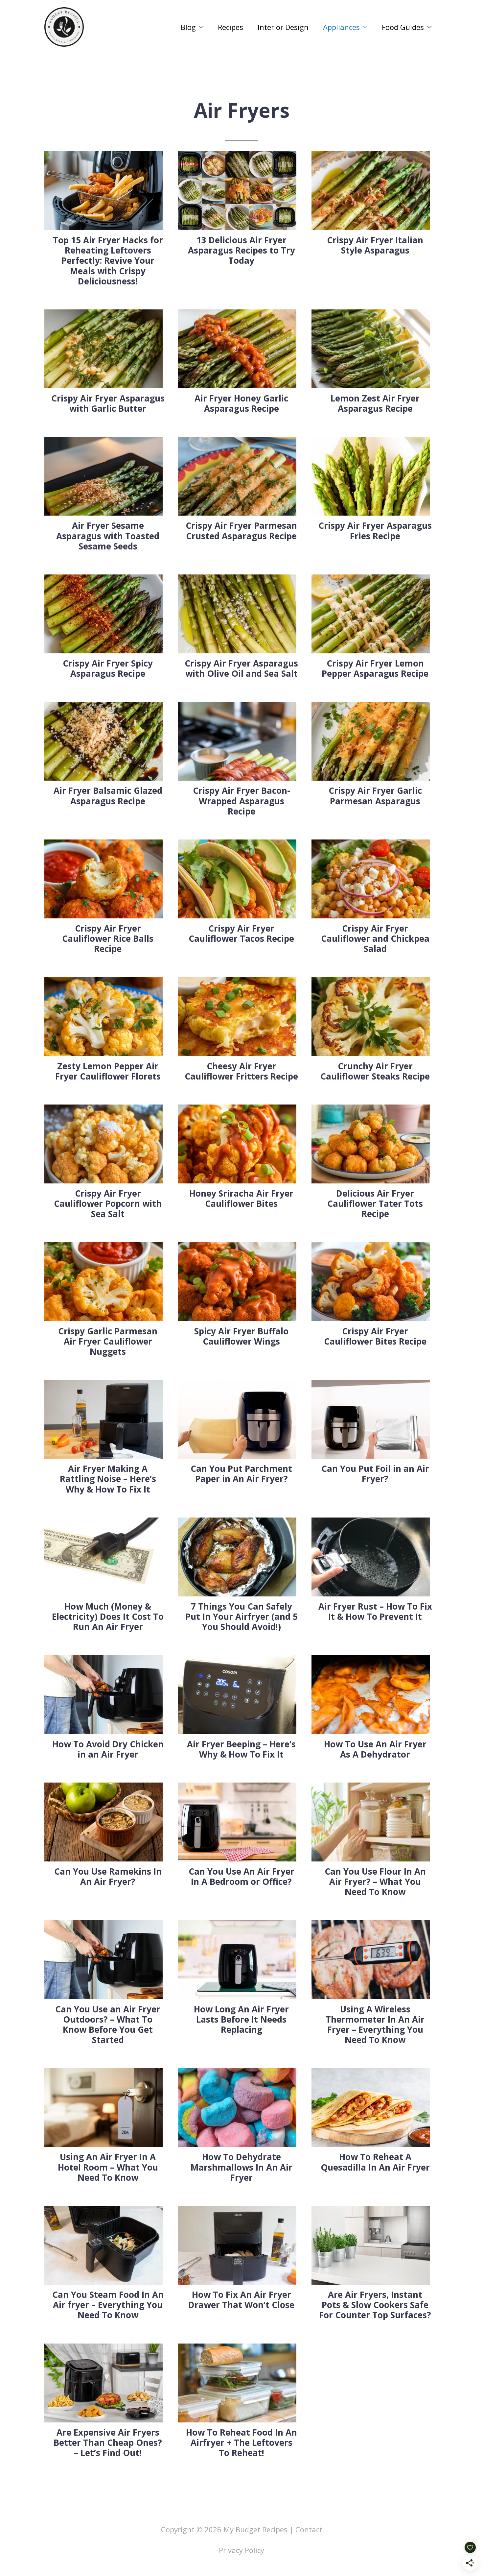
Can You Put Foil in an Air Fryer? (375, 1474)
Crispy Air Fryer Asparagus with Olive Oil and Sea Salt (241, 668)
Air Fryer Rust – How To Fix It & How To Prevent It (375, 1611)
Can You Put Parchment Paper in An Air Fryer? (241, 1474)
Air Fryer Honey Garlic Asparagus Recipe (241, 403)
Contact (309, 2529)
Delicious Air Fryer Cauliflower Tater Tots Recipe (375, 1203)
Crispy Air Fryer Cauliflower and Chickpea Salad (375, 938)
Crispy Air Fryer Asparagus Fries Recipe (375, 531)
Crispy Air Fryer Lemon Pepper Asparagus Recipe (375, 668)
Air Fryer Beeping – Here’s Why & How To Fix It (241, 1749)
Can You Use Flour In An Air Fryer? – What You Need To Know (375, 1882)
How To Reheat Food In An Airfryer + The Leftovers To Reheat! (241, 2442)
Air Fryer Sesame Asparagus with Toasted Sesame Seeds (108, 536)
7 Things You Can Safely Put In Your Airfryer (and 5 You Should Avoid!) (241, 1616)
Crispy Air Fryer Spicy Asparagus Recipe (108, 668)
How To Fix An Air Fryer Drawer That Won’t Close (241, 2300)
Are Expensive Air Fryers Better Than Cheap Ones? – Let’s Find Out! (108, 2442)
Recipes (230, 27)
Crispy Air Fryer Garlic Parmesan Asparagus (375, 796)
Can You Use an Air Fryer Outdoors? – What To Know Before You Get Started (108, 2025)
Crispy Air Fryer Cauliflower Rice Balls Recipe (108, 938)
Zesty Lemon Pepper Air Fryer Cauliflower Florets (108, 1071)
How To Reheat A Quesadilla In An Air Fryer (375, 2162)
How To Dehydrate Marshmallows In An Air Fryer (241, 2167)
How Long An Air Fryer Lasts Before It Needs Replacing (241, 2019)
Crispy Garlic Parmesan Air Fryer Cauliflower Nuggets (108, 1341)
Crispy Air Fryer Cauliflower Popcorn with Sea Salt (108, 1203)
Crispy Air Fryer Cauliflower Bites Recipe (375, 1336)
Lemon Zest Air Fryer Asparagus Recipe (375, 403)
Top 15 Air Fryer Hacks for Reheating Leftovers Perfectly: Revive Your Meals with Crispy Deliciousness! (108, 261)
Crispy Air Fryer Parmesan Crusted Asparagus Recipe (241, 531)
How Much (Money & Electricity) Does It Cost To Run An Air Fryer (108, 1616)
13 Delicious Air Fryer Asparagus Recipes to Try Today (241, 250)
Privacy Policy (241, 2550)
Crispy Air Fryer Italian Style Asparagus (375, 245)
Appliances (341, 27)
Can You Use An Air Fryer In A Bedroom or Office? (241, 1876)
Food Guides (403, 27)
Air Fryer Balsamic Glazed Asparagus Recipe (108, 796)
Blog (188, 27)
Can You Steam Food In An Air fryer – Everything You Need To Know (108, 2305)
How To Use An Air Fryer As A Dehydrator (375, 1749)
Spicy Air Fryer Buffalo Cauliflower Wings (241, 1336)
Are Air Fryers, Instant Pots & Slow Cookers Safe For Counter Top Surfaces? (375, 2305)
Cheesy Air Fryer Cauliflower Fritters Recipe (241, 1071)
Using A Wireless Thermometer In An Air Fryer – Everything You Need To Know (375, 2025)
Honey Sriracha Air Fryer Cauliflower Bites (241, 1198)
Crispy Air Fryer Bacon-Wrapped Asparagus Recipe (241, 801)
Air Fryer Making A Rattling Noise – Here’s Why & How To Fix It (108, 1479)
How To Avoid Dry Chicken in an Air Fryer (108, 1749)
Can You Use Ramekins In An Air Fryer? (108, 1876)
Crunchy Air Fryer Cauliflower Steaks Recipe (375, 1071)
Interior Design (283, 27)
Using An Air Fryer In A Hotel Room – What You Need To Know (108, 2167)
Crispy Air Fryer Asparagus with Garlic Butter (108, 403)
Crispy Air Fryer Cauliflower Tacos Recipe (241, 933)
